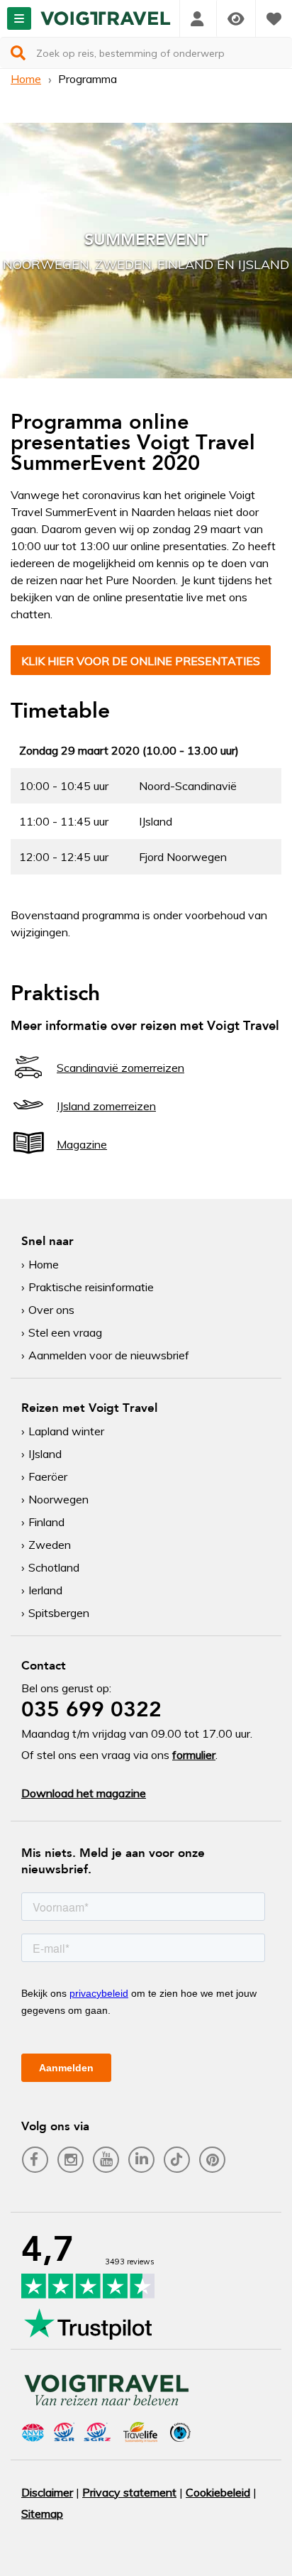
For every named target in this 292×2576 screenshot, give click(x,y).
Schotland (54, 1567)
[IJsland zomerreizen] (28, 1118)
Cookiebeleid (218, 2492)
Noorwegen (58, 1499)
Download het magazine (84, 1793)
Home (26, 79)
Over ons (51, 1310)
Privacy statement (129, 2492)
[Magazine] (28, 1156)
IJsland (45, 1454)
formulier (194, 1755)
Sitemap (42, 2514)
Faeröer (48, 1476)
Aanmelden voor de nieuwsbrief (109, 1355)
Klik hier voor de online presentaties (141, 661)
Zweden (50, 1545)
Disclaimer (47, 2492)
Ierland (45, 1590)
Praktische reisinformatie (91, 1287)
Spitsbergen (59, 1613)
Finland (46, 1522)
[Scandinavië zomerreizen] (28, 1080)
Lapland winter (66, 1431)
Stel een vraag (65, 1332)
